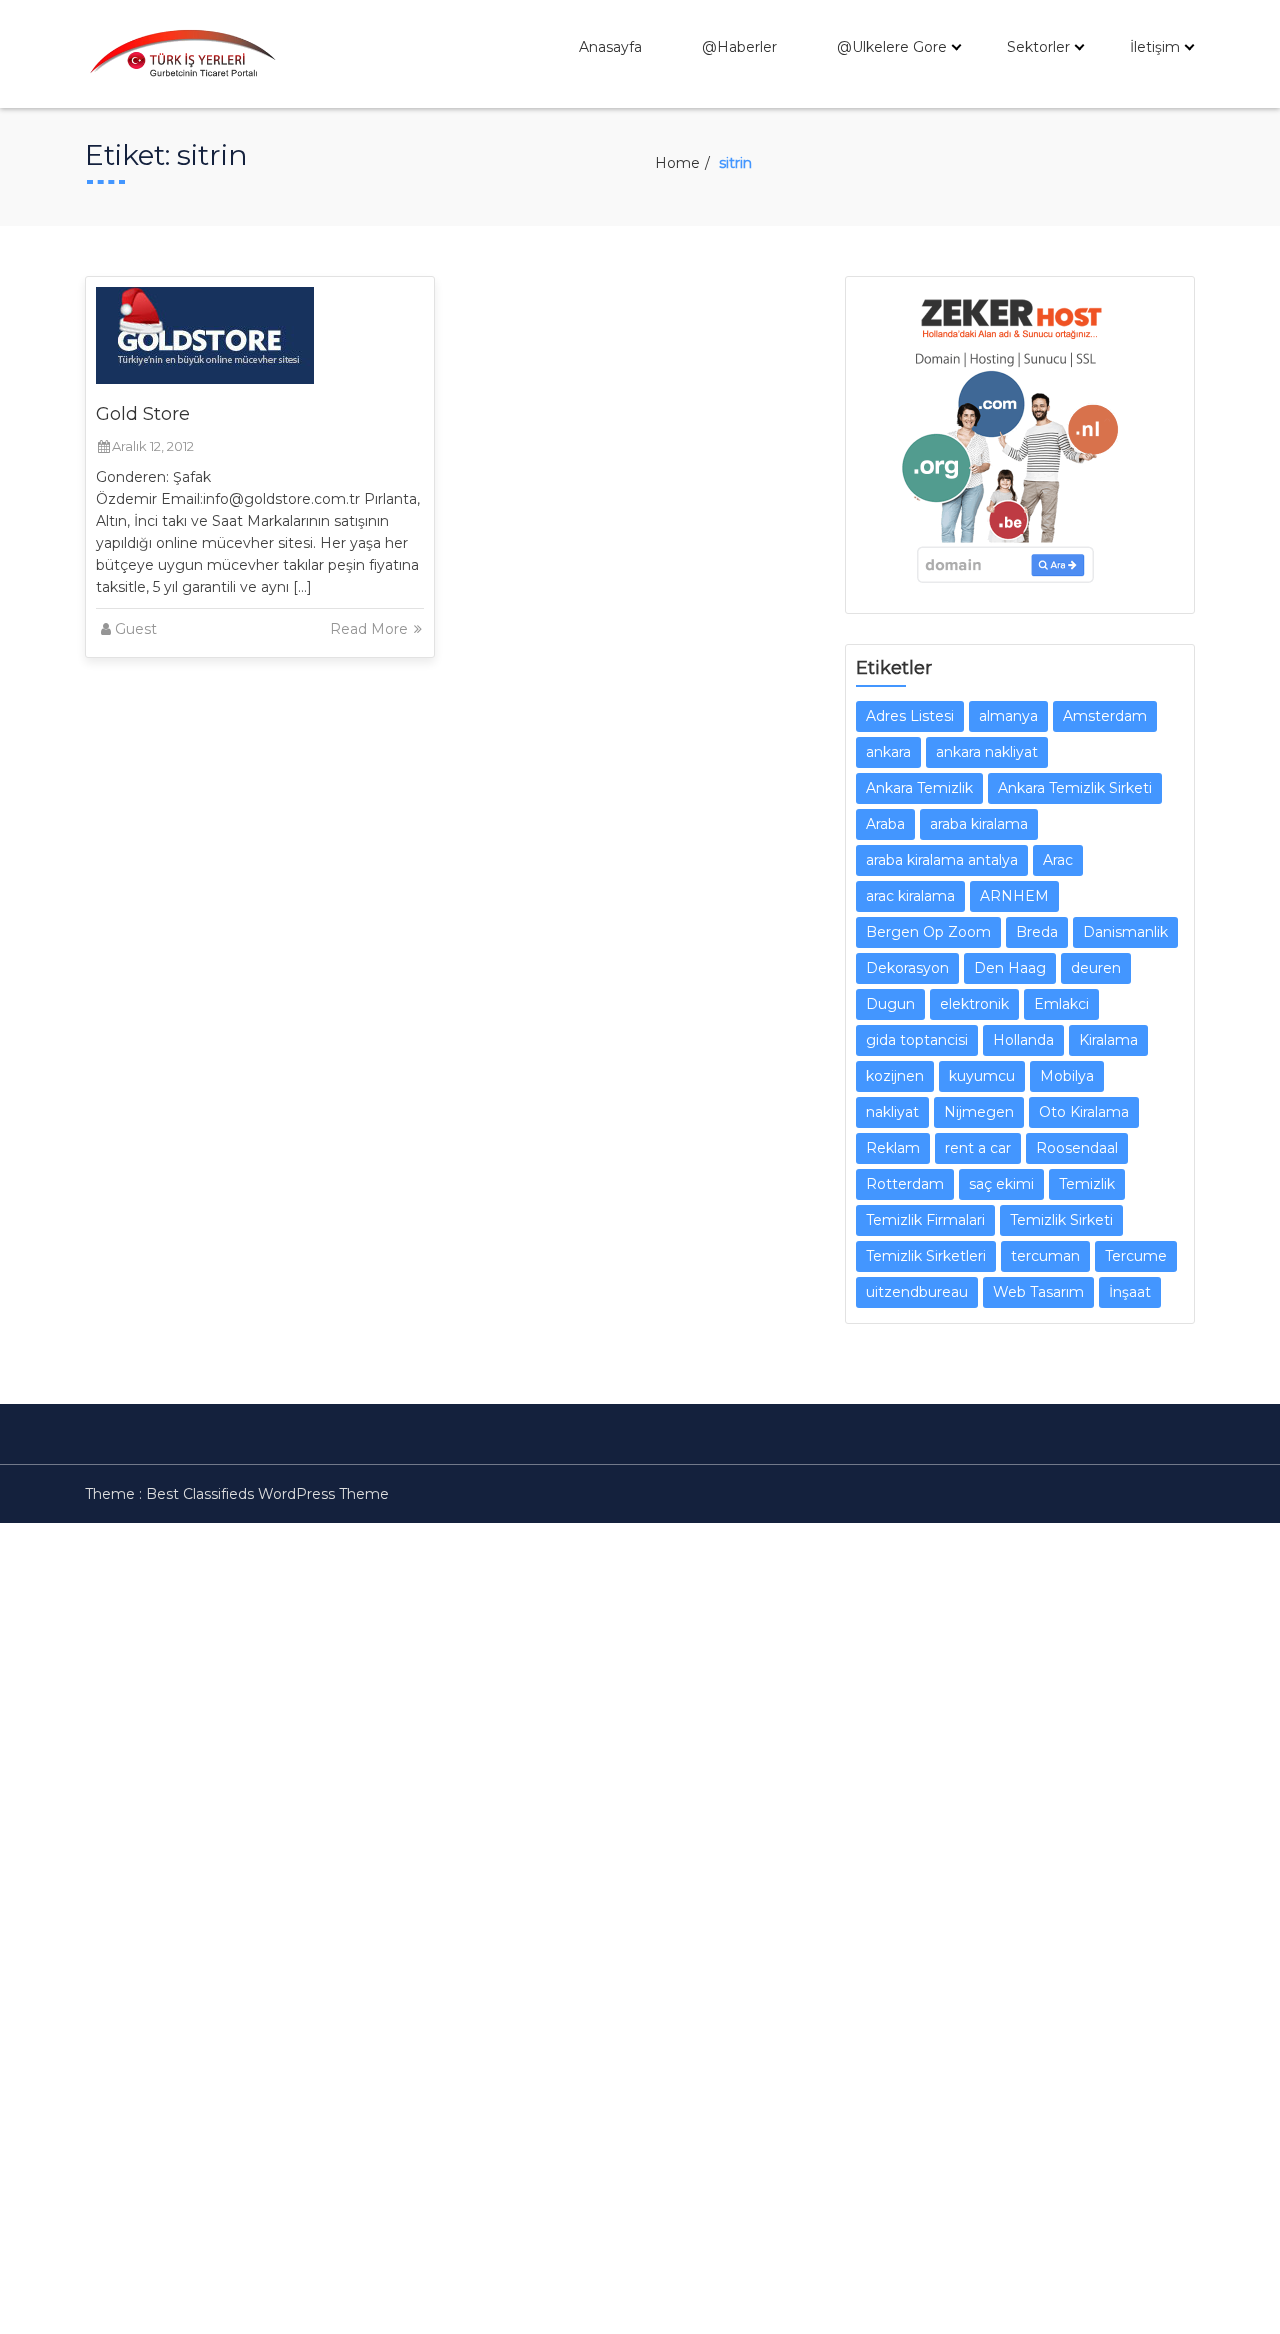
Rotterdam (905, 1184)
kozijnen (895, 1076)
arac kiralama (910, 896)
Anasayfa (610, 47)
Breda (1037, 932)
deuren (1096, 968)
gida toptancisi (917, 1040)
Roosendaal (1077, 1148)
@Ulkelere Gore (892, 47)
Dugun (890, 1004)
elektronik (974, 1004)
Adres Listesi (910, 716)
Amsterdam (1105, 716)
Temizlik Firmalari (925, 1220)
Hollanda (1023, 1040)
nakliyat (892, 1112)
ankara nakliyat (987, 752)
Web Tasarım (1038, 1292)
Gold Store (143, 414)
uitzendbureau (917, 1292)
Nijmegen (979, 1112)
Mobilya (1067, 1076)
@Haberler (739, 47)
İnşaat (1130, 1292)
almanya (1008, 716)
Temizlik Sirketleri (926, 1256)
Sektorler (1038, 47)
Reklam (893, 1148)
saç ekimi (1001, 1184)
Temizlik (1087, 1184)
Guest (136, 629)
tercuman (1045, 1256)
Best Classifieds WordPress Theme (267, 1494)
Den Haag (1010, 968)
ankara (888, 752)
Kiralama (1108, 1040)
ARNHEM (1014, 896)
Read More (371, 629)
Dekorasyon (907, 968)
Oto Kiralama (1084, 1112)
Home (677, 163)
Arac (1058, 860)
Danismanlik (1125, 932)
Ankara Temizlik (919, 788)
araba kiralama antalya (942, 860)
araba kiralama (979, 824)
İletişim (1155, 47)
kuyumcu (982, 1076)
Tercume (1136, 1256)
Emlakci (1061, 1004)
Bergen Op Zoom (928, 932)
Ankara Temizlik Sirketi (1075, 788)
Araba (885, 824)
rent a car (978, 1148)
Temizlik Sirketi (1061, 1220)
